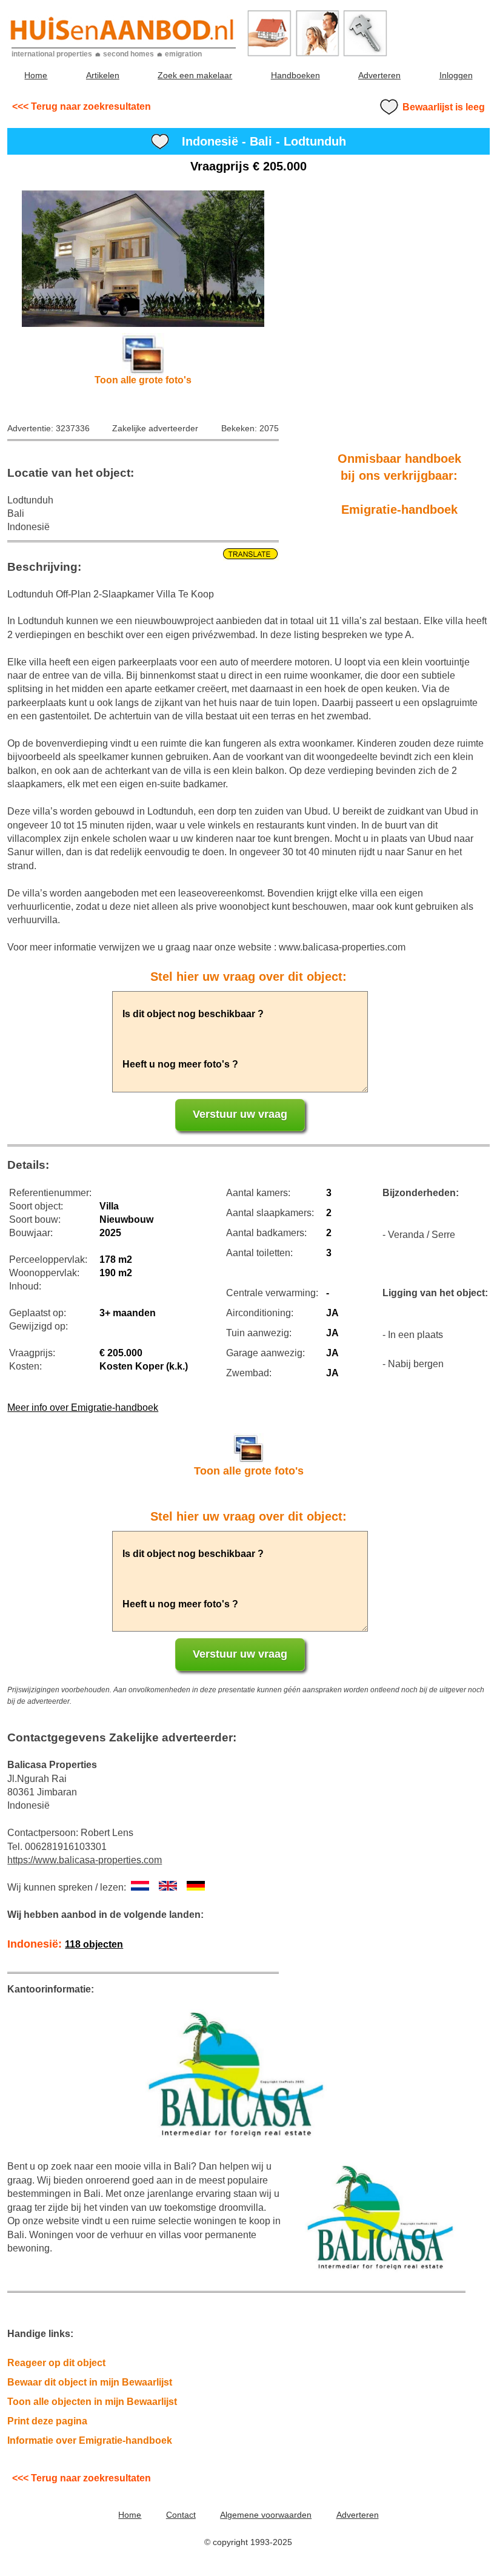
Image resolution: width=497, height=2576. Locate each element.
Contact (181, 2515)
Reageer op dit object (56, 2363)
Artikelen (103, 75)
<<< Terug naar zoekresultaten (82, 106)
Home (36, 75)
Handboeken (295, 75)
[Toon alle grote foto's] (143, 259)
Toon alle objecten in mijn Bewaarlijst (92, 2402)
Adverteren (379, 75)
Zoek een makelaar (195, 75)
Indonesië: (65, 1944)
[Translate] (143, 554)
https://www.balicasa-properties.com (85, 1860)
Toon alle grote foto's (143, 380)
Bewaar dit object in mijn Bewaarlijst (90, 2382)
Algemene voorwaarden (266, 2515)
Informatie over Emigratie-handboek (90, 2440)
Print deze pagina (47, 2421)
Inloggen (456, 75)
